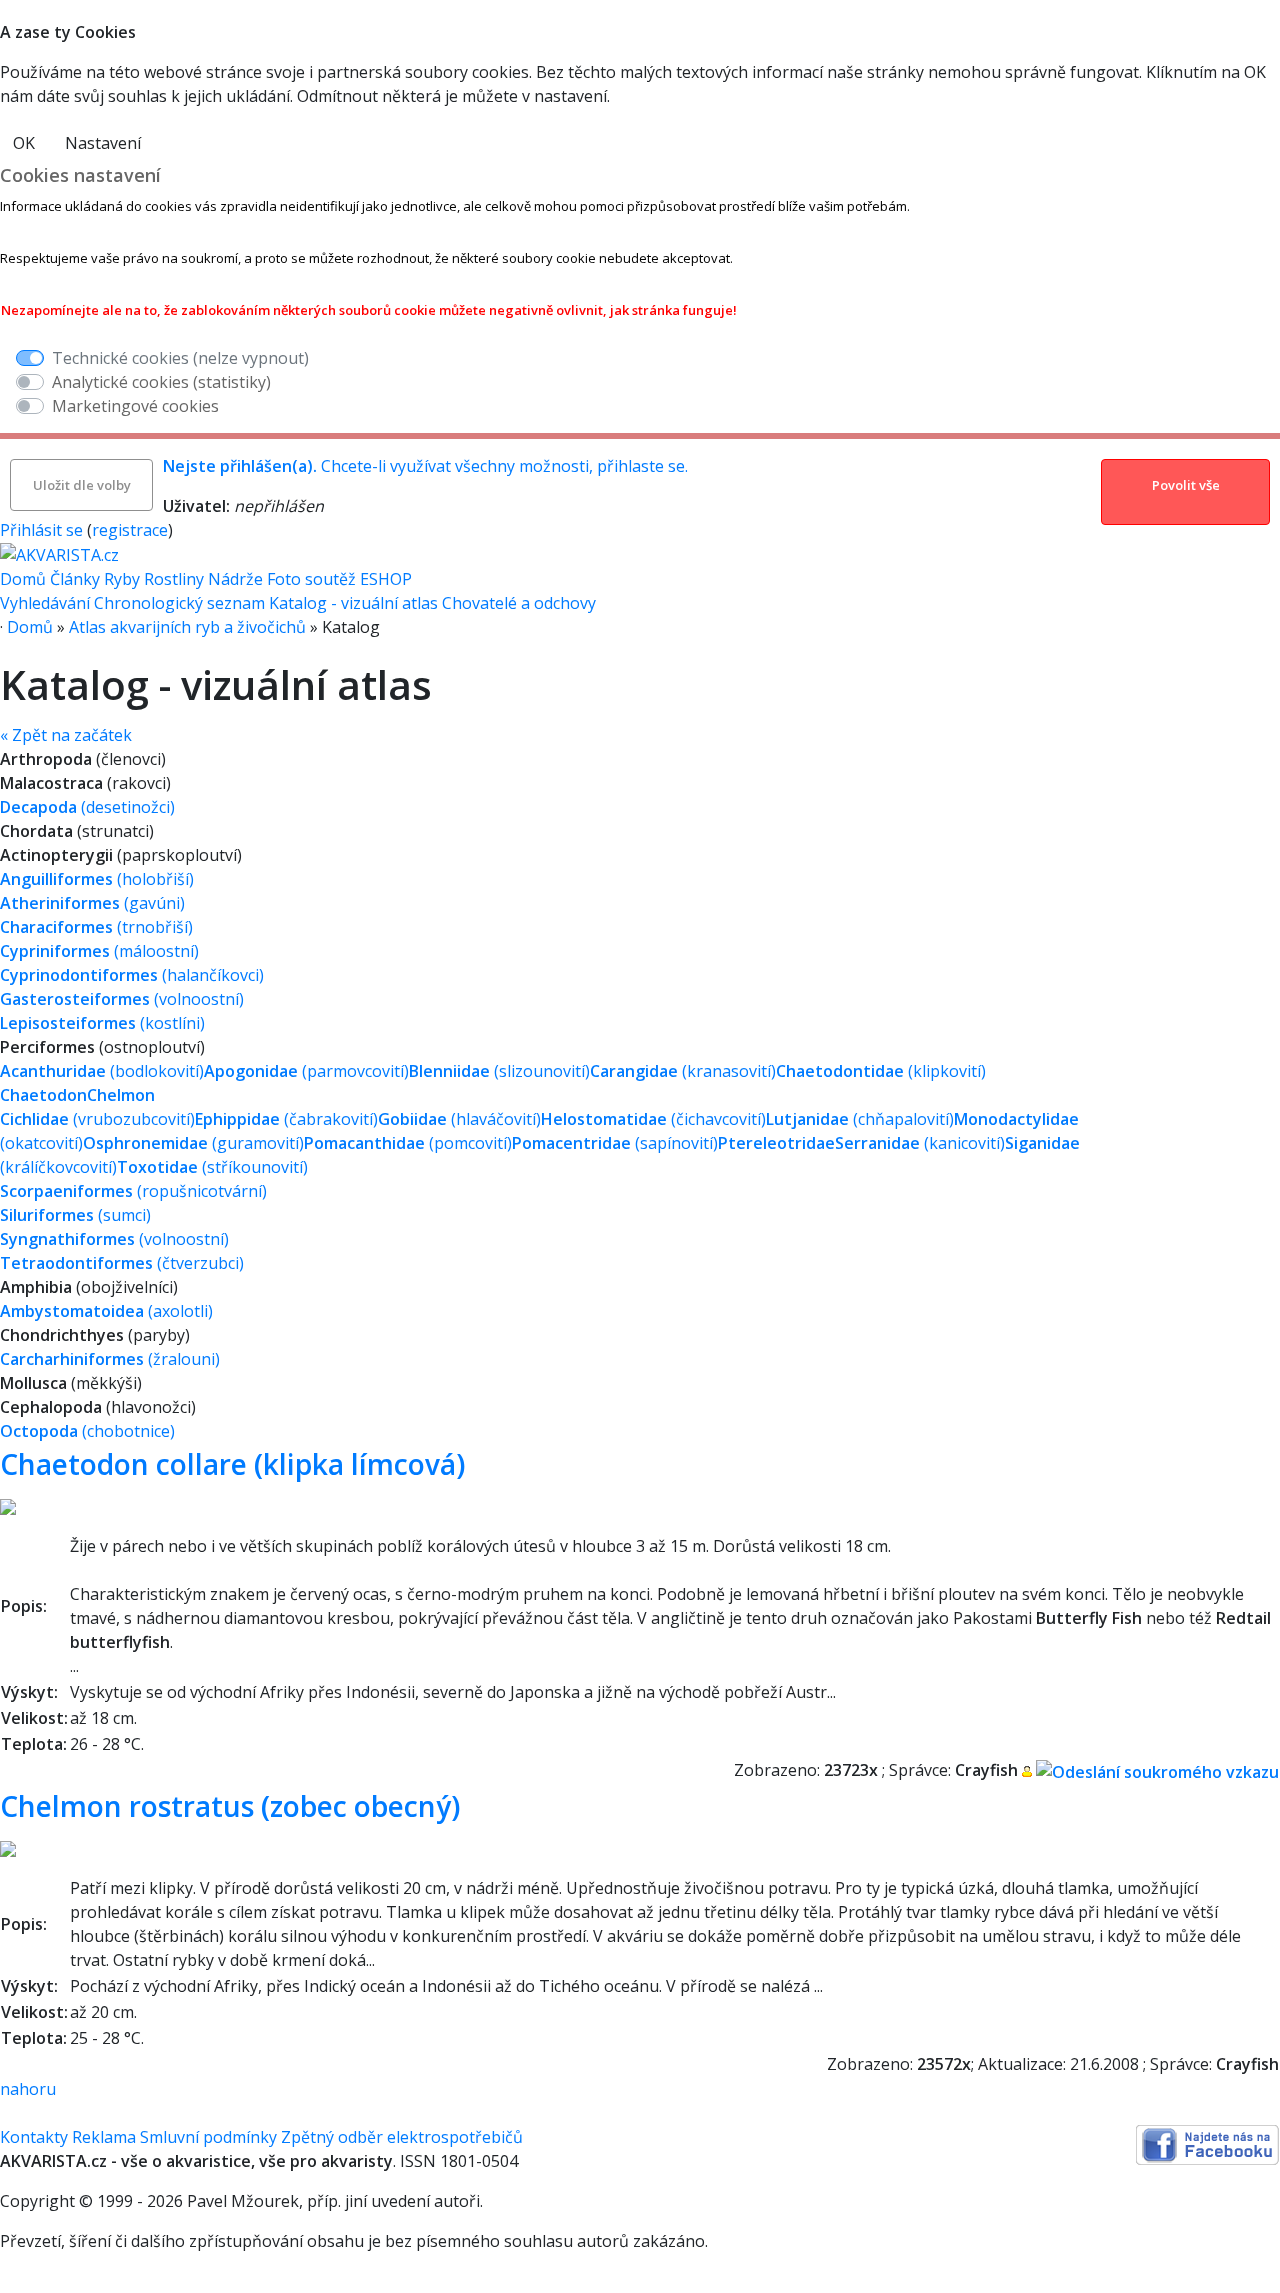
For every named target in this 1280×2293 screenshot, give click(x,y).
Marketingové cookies (135, 406)
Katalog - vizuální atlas (353, 603)
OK (24, 143)
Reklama (104, 2137)
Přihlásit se (41, 530)
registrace (130, 530)
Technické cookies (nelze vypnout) (180, 358)
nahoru (28, 2089)
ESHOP (386, 579)
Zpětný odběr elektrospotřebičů (402, 2137)
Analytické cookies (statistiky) (161, 382)
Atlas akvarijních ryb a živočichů (187, 627)
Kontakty (34, 2137)
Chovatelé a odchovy (519, 603)
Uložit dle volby (82, 485)
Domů (23, 579)
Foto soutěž (311, 579)
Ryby (122, 579)
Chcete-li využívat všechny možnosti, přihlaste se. (425, 466)
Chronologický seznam (179, 603)
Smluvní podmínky (208, 2137)
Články (75, 579)
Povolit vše (1186, 485)
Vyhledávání (45, 603)
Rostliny (174, 579)
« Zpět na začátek (66, 735)
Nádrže (235, 579)
